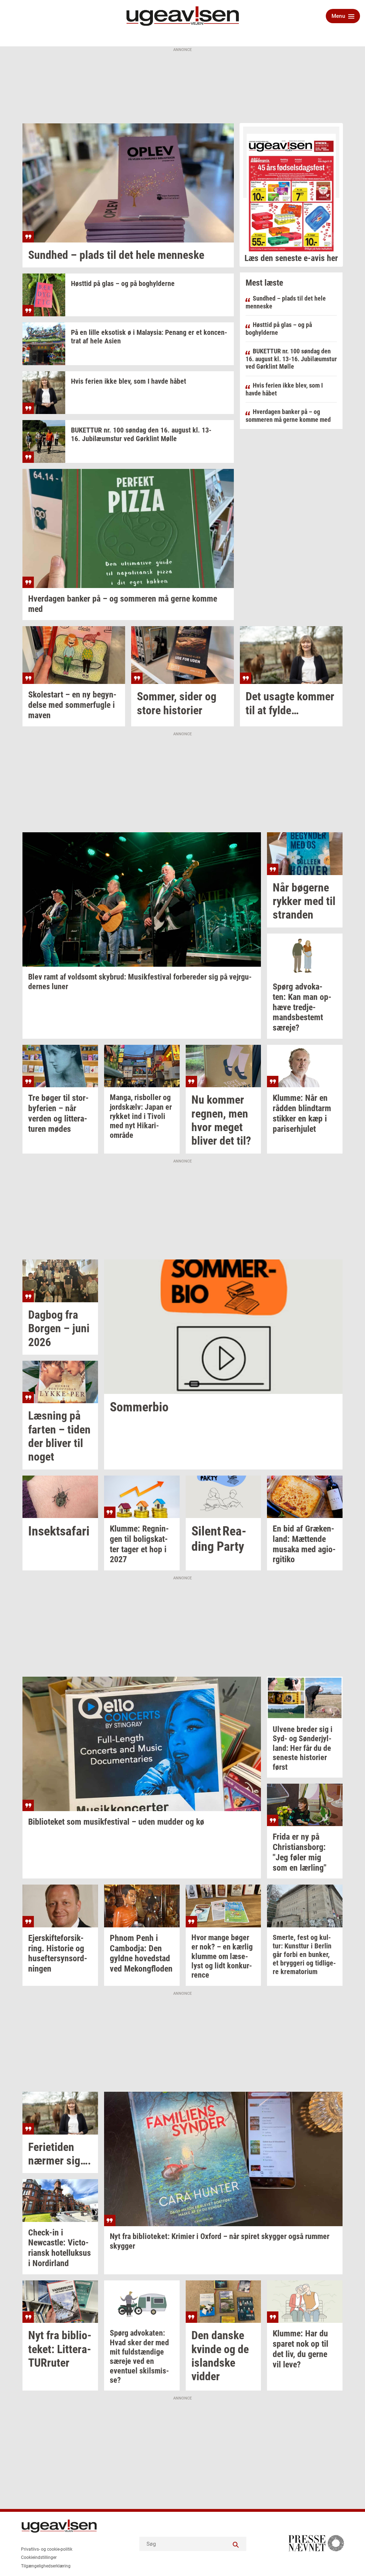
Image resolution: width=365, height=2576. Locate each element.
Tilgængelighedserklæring (46, 2566)
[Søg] (236, 2544)
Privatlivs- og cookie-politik (47, 2549)
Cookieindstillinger (39, 2557)
